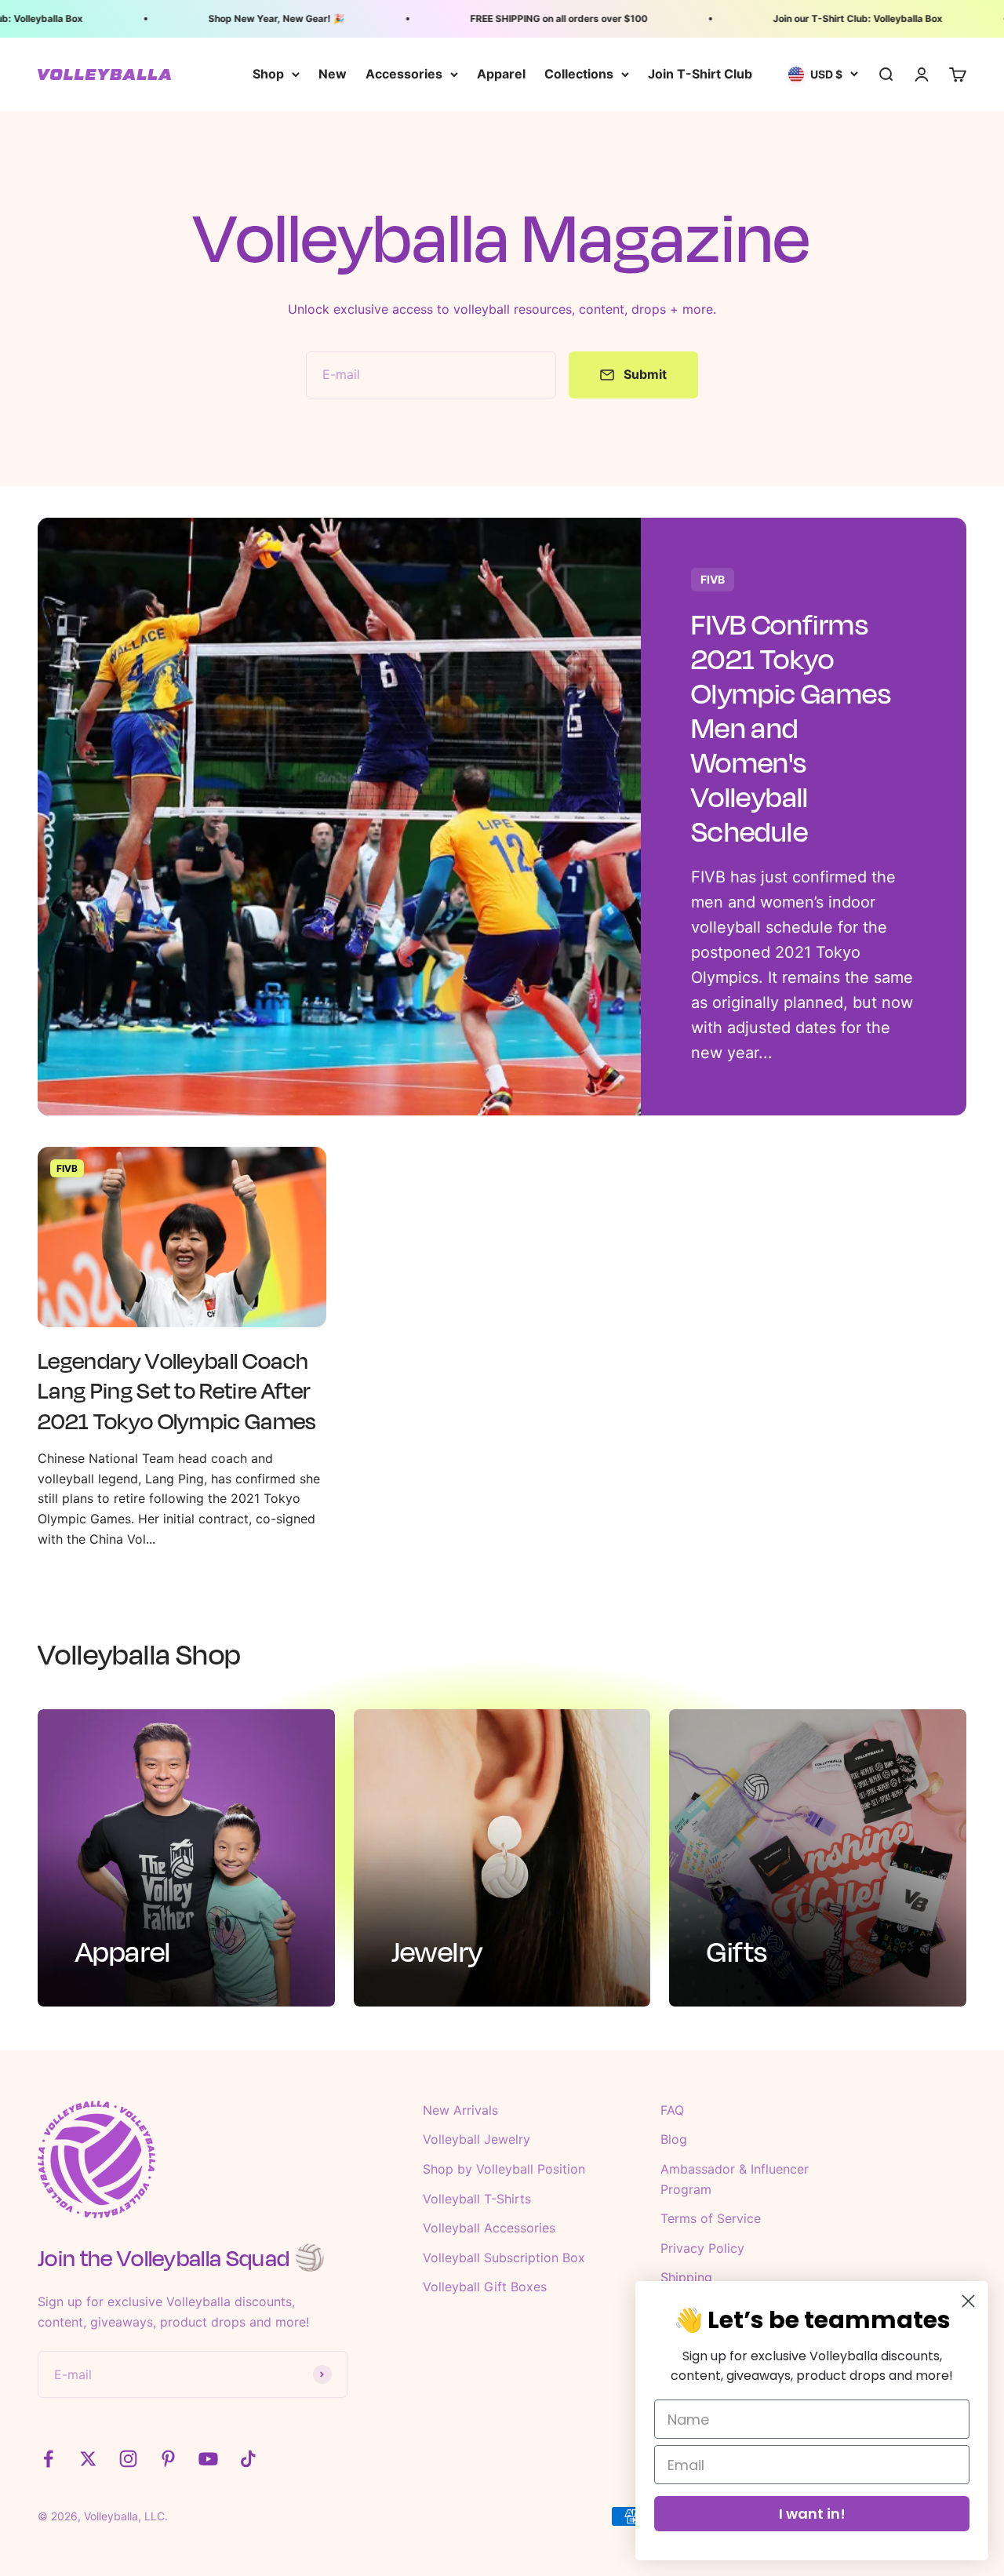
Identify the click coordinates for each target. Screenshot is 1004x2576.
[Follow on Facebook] (48, 2459)
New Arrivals (460, 2110)
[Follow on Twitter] (88, 2459)
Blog (674, 2139)
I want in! (812, 2514)
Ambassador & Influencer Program (735, 2179)
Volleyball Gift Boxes (485, 2287)
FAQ (672, 2110)
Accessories (404, 74)
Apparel (501, 74)
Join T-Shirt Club (700, 74)
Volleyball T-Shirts (477, 2199)
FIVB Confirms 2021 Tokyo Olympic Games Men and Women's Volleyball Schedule (791, 728)
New (333, 74)
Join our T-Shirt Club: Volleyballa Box (833, 18)
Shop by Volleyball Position (504, 2169)
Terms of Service (711, 2218)
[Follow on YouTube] (208, 2459)
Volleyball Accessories (489, 2228)
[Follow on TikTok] (248, 2459)
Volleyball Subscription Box (504, 2258)
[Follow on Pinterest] (168, 2459)
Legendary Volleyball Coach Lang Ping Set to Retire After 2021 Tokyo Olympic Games (177, 1391)
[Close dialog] (968, 2301)
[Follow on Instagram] (128, 2459)
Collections (579, 74)
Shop (268, 74)
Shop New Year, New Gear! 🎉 (252, 18)
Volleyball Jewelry (477, 2139)
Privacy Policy (702, 2248)
